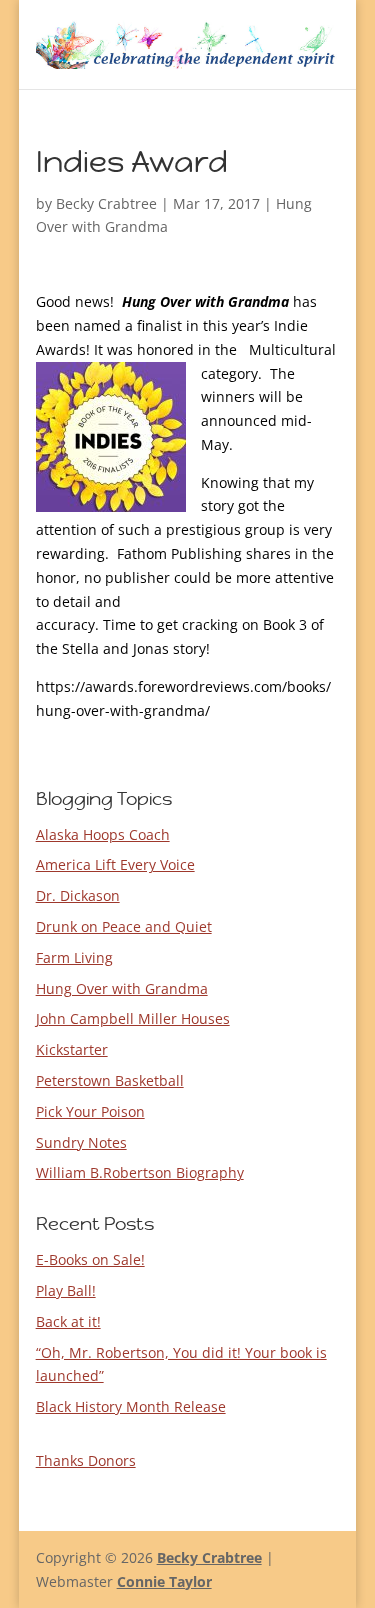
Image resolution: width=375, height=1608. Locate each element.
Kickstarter (72, 1049)
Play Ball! (66, 1290)
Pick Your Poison (90, 1111)
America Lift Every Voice (115, 864)
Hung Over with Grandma (122, 988)
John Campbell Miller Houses (133, 1018)
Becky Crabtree (106, 203)
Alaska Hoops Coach (103, 834)
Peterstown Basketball (110, 1080)
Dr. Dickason (78, 895)
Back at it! (68, 1321)
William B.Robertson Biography (140, 1172)
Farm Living (74, 957)
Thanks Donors (86, 1460)
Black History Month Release (131, 1406)
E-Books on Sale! (90, 1259)
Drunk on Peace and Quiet (124, 926)
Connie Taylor (164, 1581)
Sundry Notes (81, 1142)
